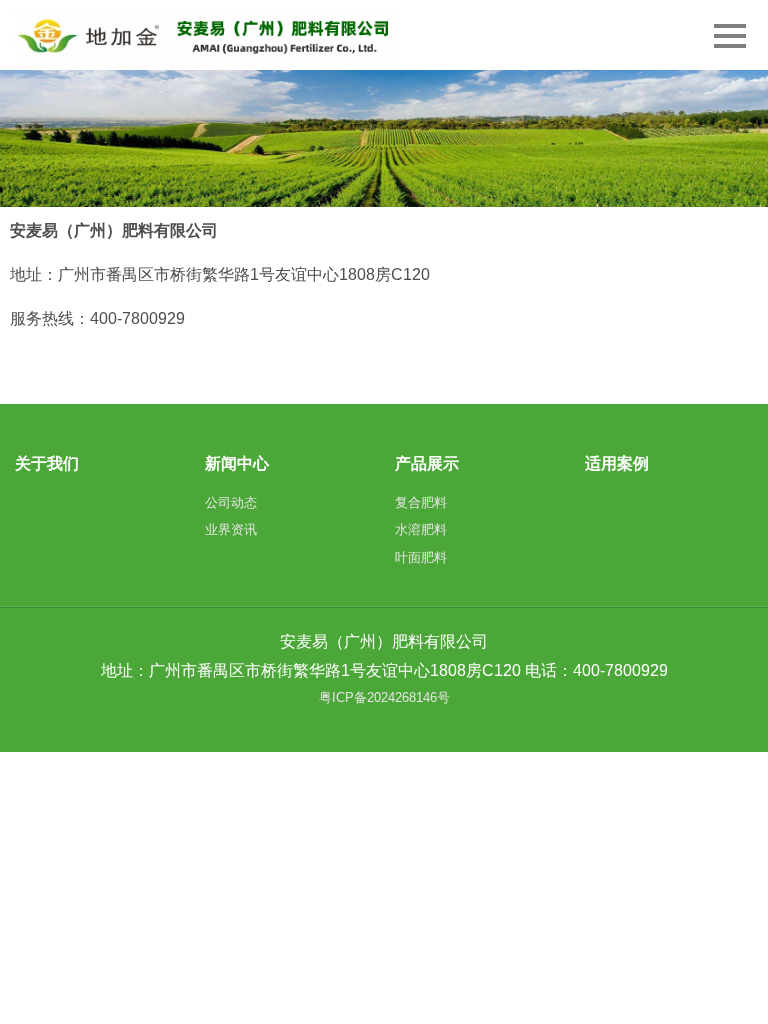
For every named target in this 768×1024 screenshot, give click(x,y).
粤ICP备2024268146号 (384, 697)
